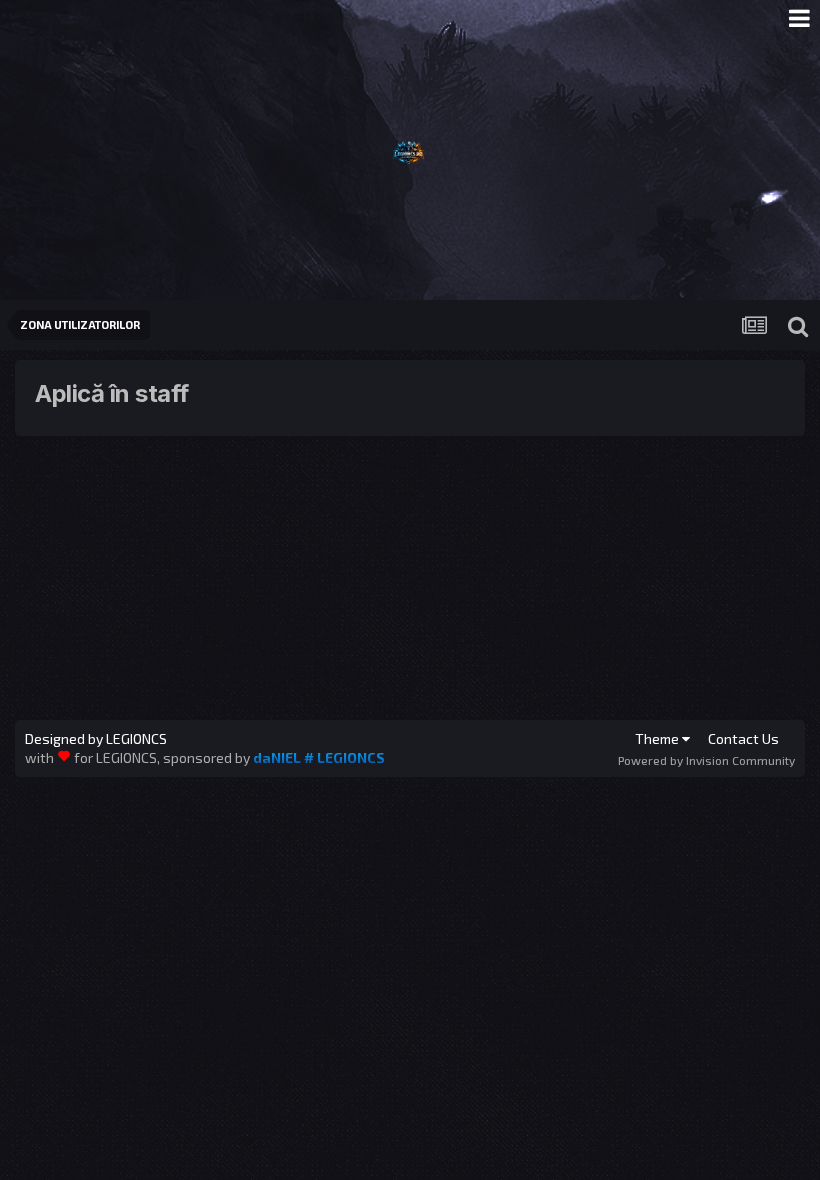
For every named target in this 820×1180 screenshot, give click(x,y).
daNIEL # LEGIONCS (319, 757)
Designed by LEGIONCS (96, 739)
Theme (658, 738)
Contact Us (743, 738)
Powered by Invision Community (706, 760)
